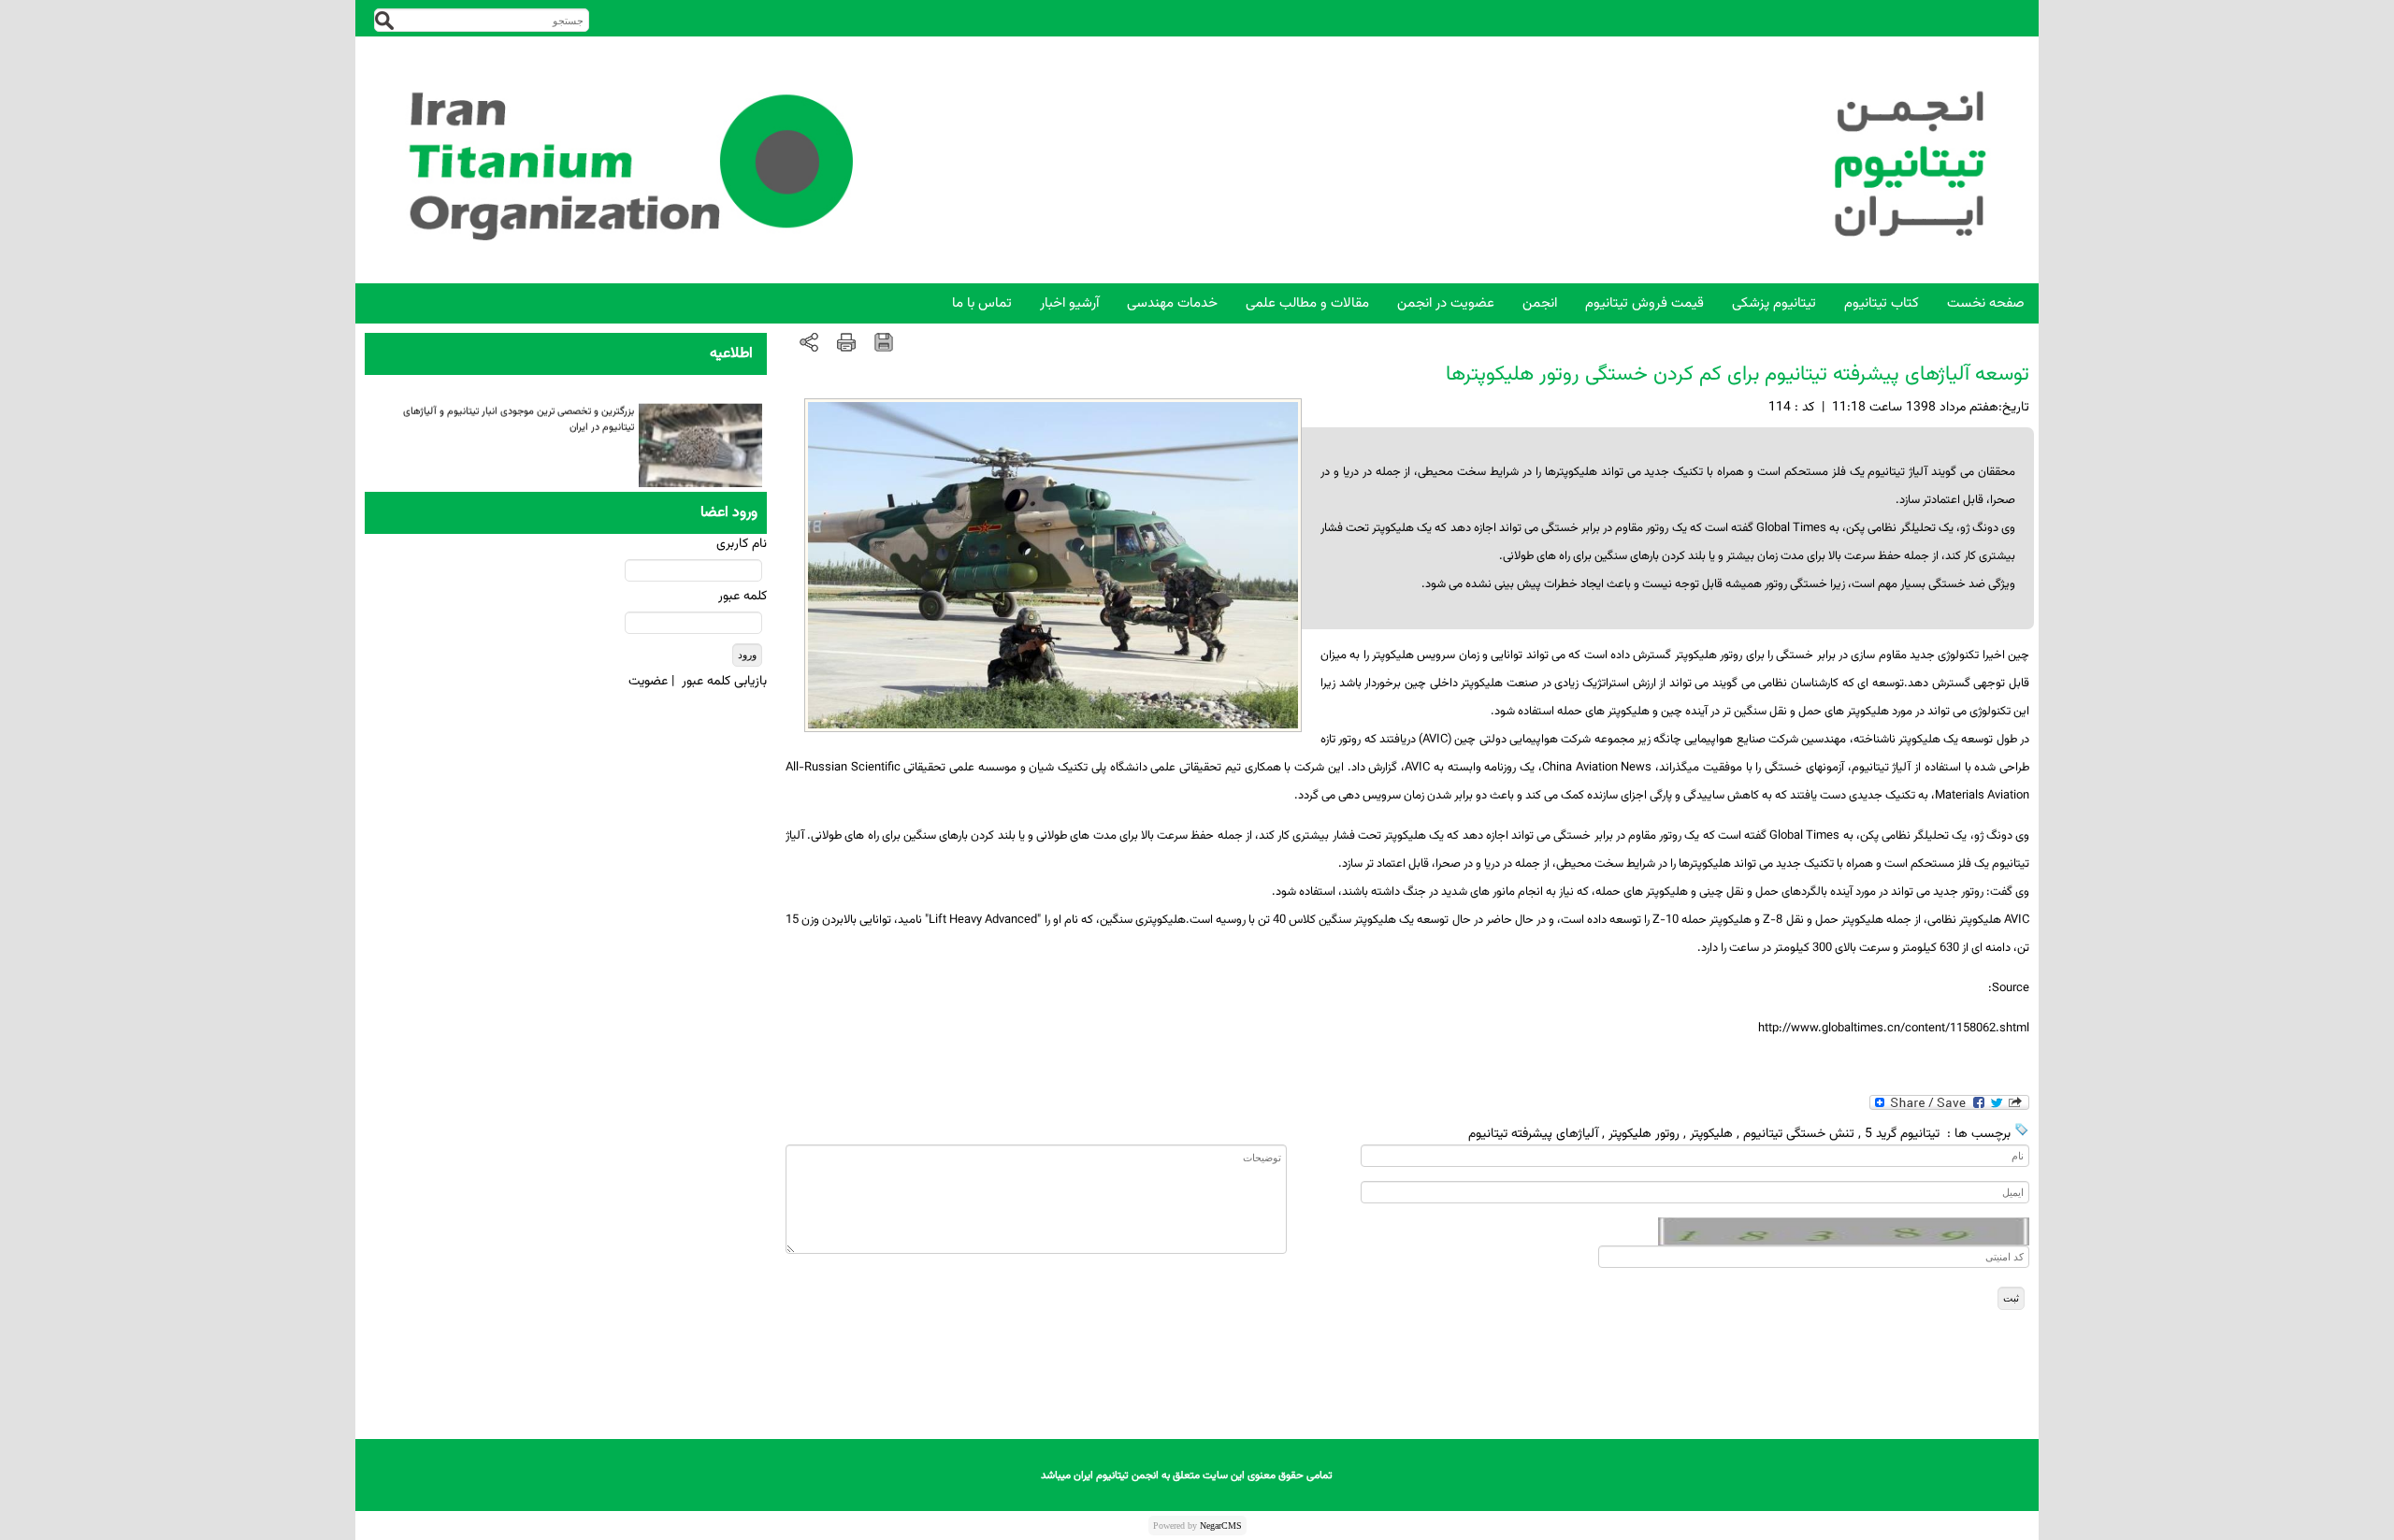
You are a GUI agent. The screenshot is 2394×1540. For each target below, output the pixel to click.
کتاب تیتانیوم (1882, 303)
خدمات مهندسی (1172, 303)
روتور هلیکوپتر (1644, 1134)
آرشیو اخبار (1069, 303)
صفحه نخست (1986, 303)
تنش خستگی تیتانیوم (1799, 1134)
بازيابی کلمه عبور (724, 682)
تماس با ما (982, 303)
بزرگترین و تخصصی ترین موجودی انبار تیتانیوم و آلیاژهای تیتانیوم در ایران (519, 411)
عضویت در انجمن (1446, 303)
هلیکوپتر (1711, 1134)
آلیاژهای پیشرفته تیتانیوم (1533, 1134)
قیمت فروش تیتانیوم (1644, 303)
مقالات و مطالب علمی (1307, 303)
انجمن (1540, 303)
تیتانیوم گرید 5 (1902, 1134)
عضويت (648, 682)
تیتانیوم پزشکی (1774, 303)
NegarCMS (1221, 1526)
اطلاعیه (731, 354)
